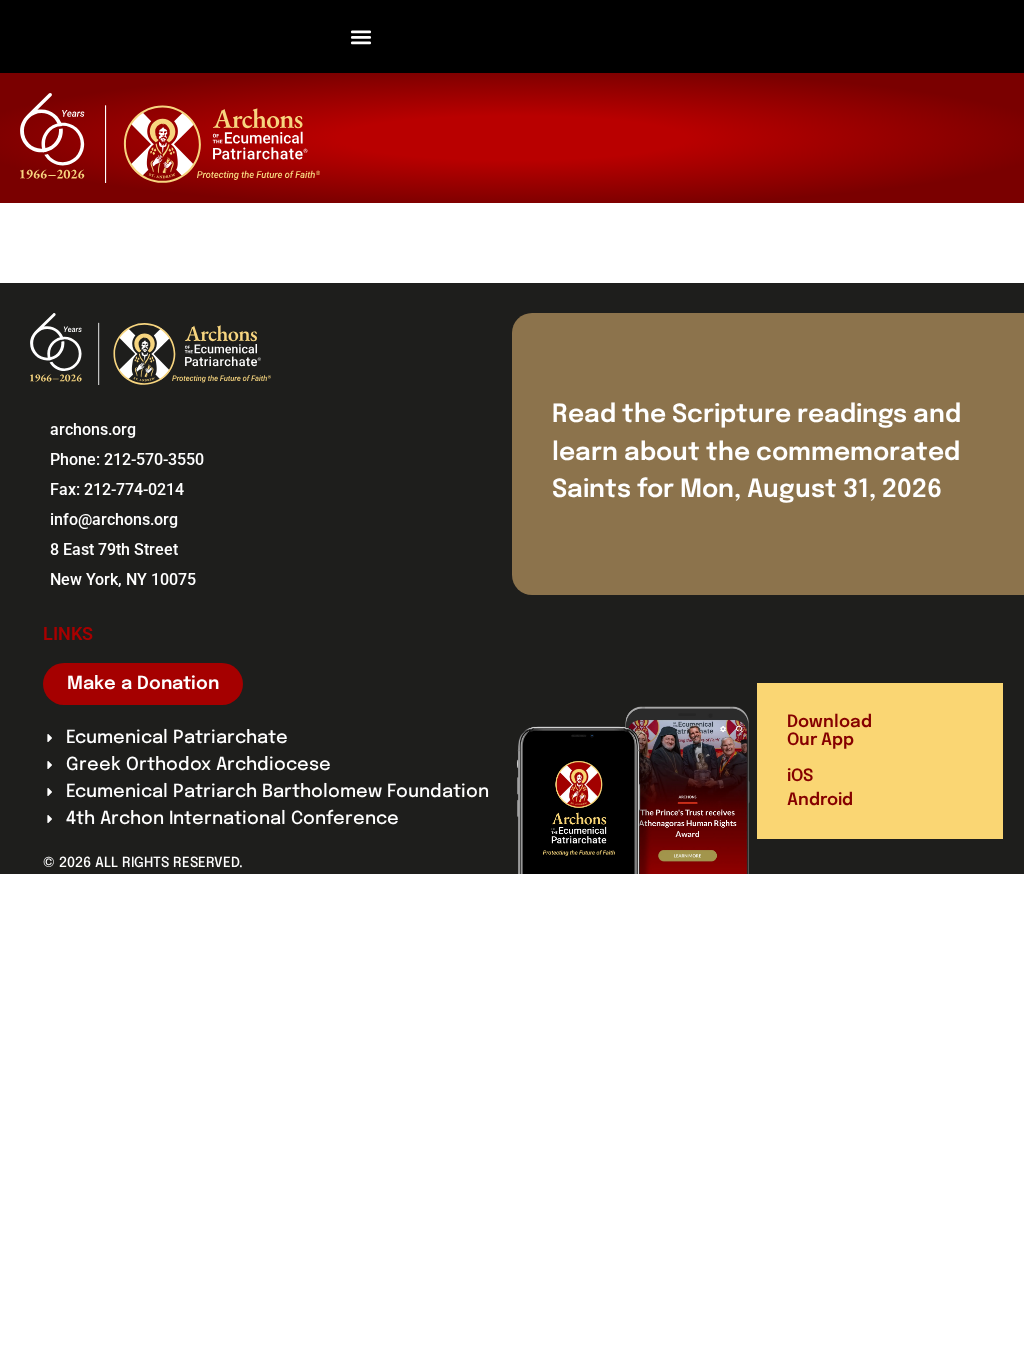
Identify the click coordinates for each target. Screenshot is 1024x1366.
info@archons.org (114, 519)
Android (820, 800)
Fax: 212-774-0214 (117, 489)
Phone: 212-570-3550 (127, 459)
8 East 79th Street (114, 549)
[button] (361, 36)
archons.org (93, 429)
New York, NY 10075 (123, 579)
